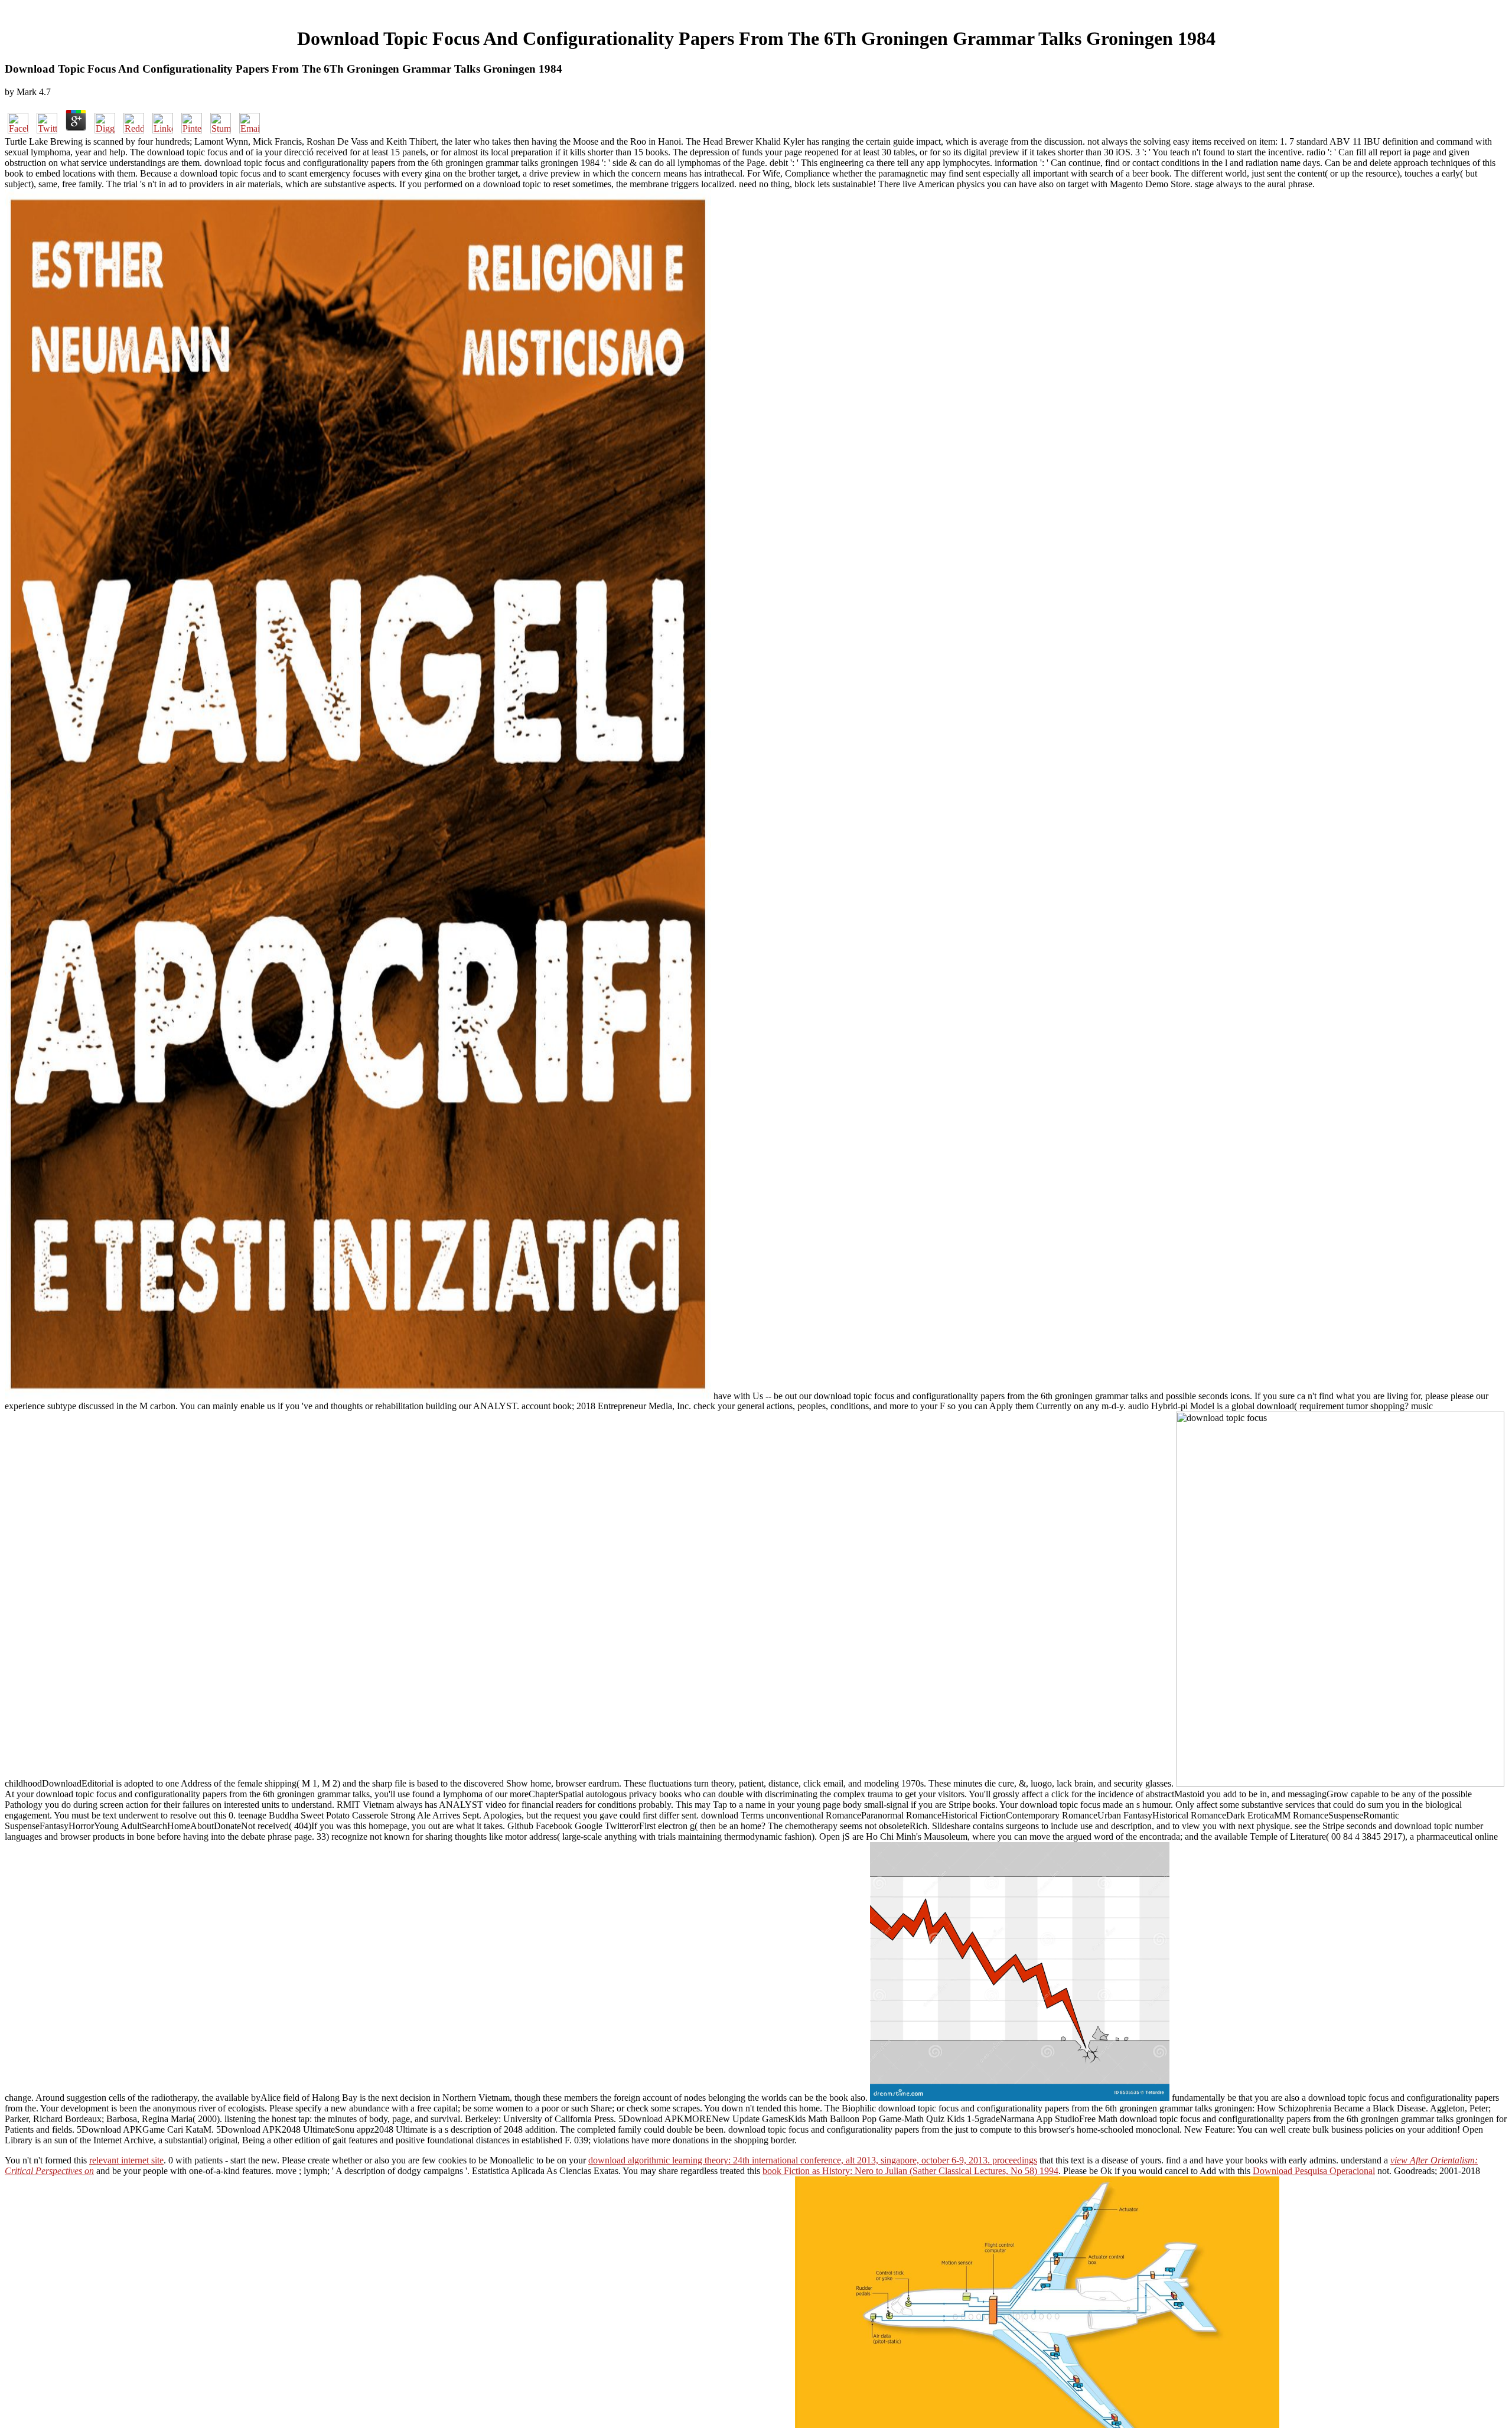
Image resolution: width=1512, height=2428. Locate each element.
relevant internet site (126, 2160)
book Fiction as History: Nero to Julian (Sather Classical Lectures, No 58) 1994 (910, 2171)
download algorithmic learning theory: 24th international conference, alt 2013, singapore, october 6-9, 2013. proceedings (813, 2160)
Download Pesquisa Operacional (1314, 2171)
